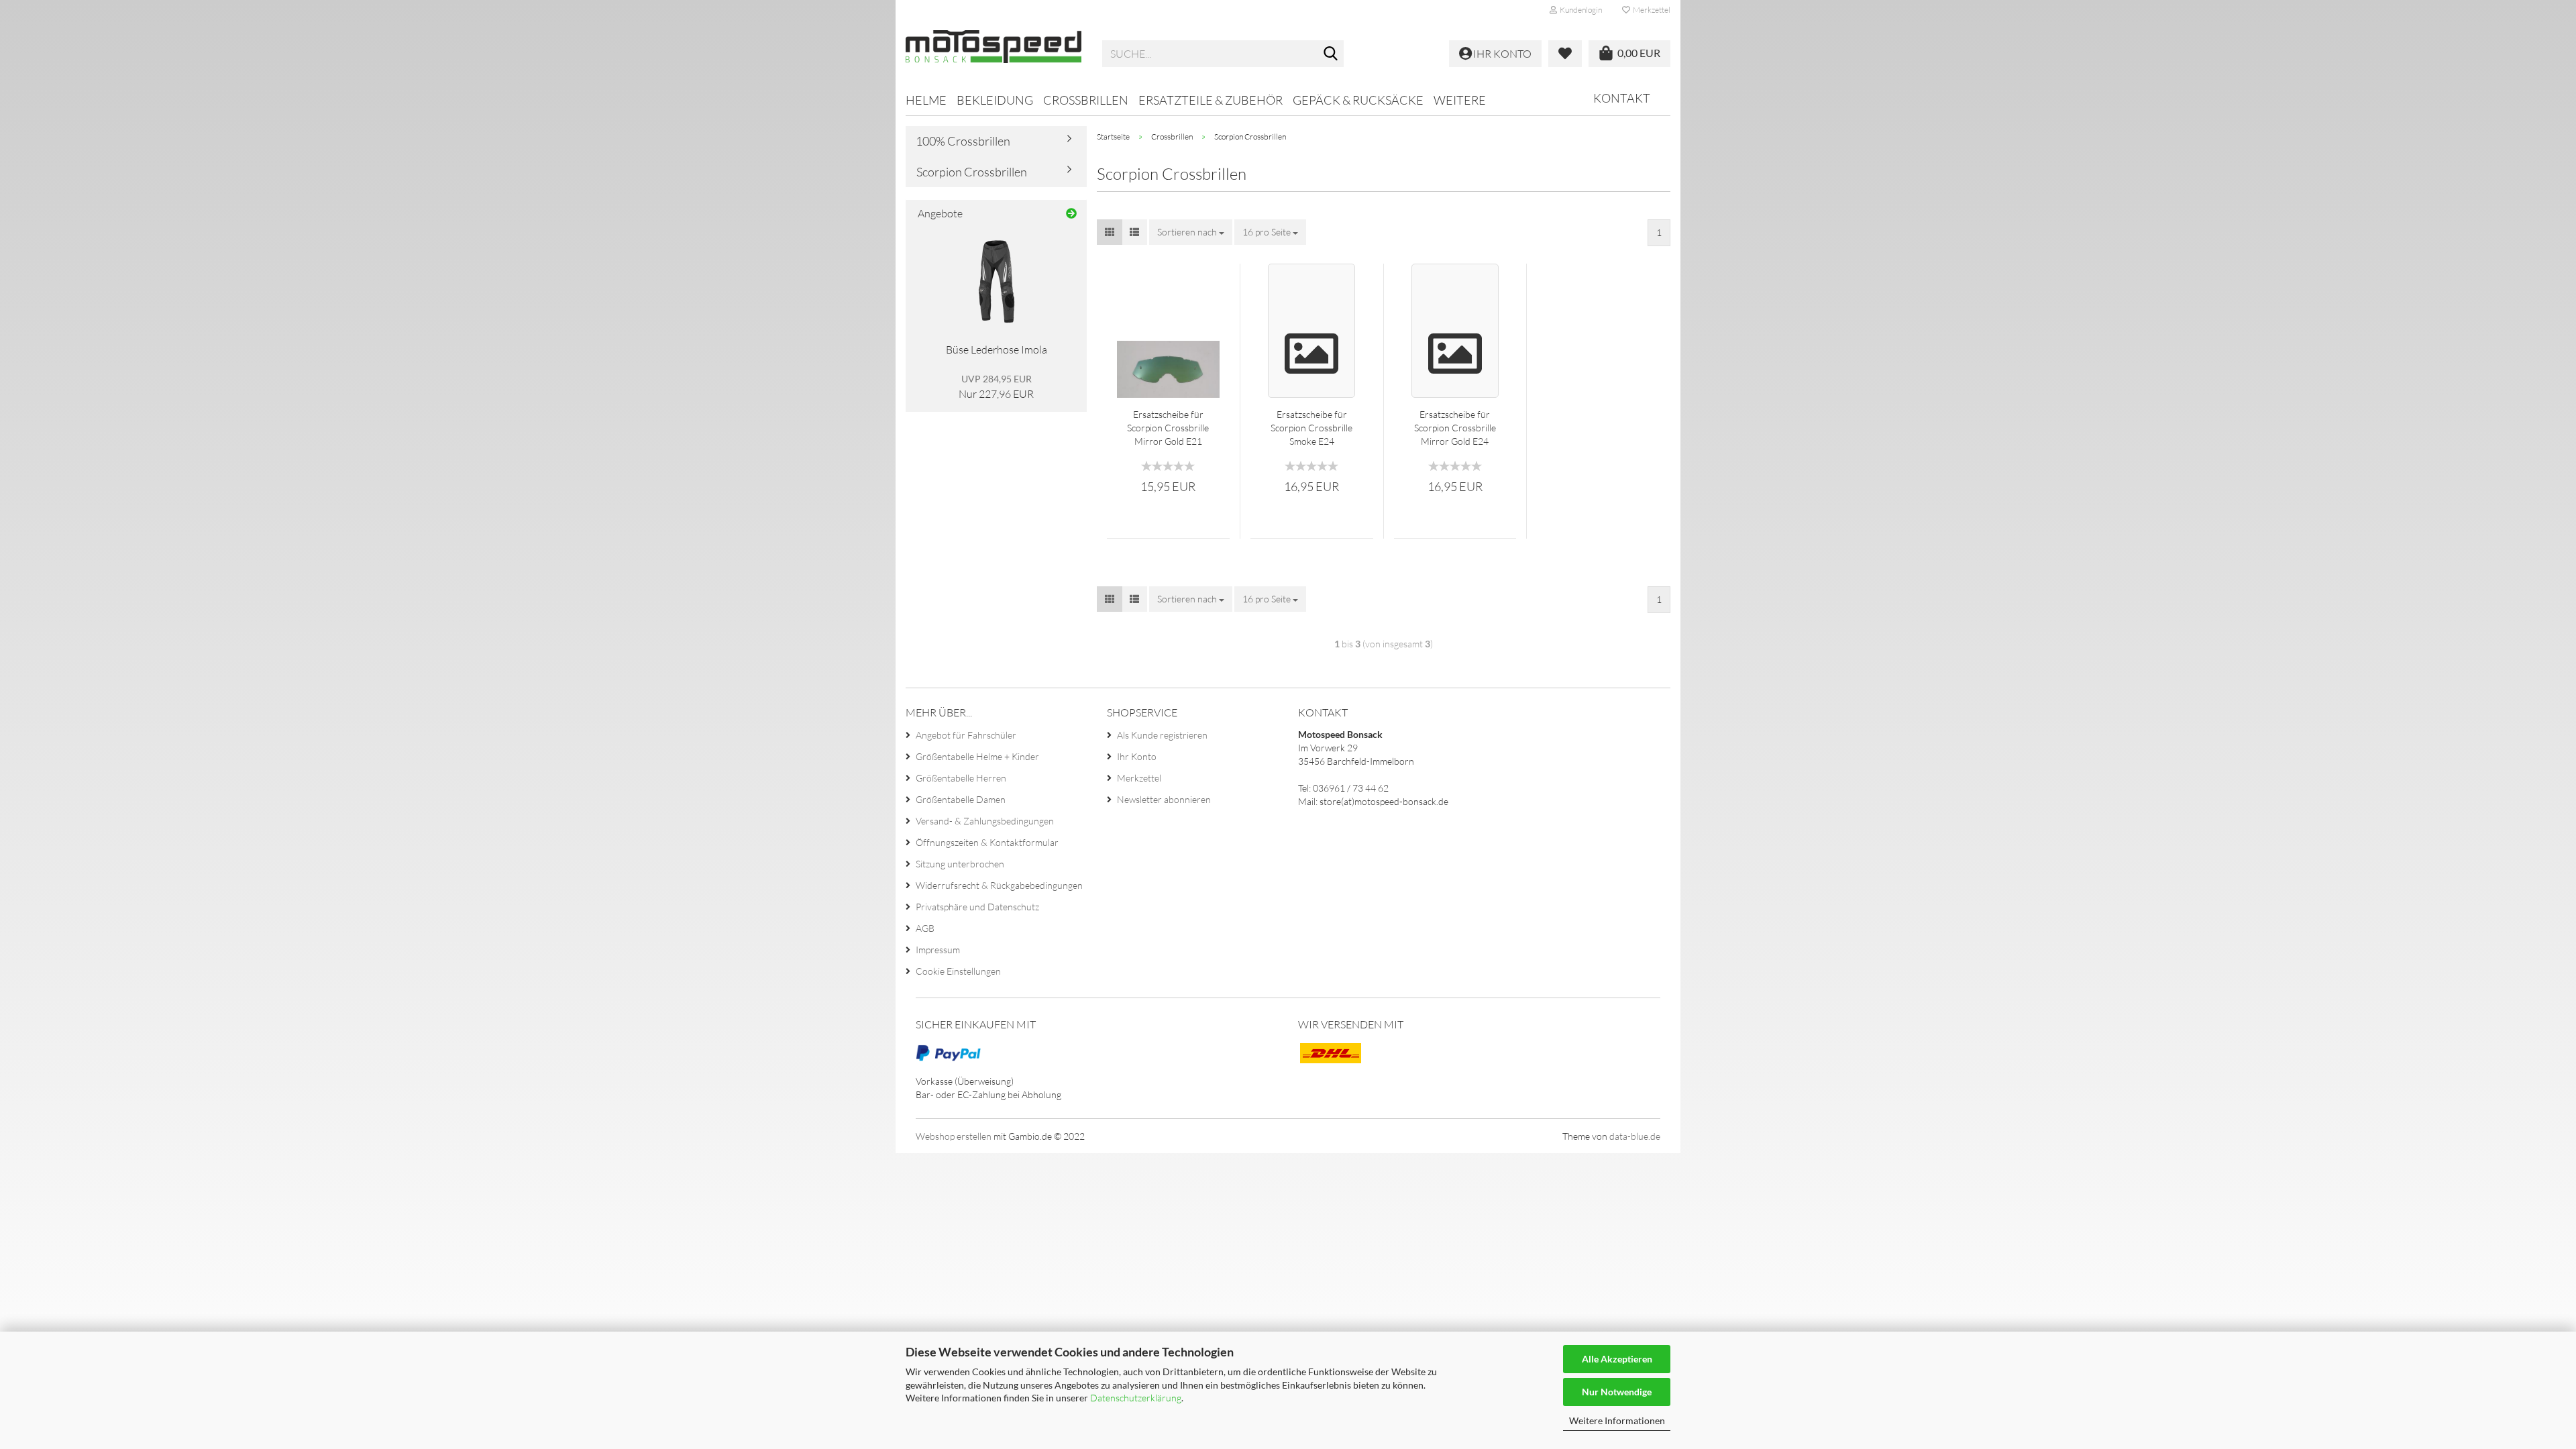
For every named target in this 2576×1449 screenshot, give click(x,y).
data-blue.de (1635, 1136)
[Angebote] (1071, 214)
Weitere (1460, 100)
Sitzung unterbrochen (960, 864)
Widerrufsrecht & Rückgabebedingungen (999, 885)
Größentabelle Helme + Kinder (977, 756)
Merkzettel (1650, 10)
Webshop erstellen (954, 1136)
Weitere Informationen (1617, 1420)
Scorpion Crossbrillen (972, 172)
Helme (926, 100)
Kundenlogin (1579, 10)
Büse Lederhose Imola (997, 350)
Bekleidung (995, 100)
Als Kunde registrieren (1162, 735)
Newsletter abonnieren (1164, 799)
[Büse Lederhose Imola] (997, 282)
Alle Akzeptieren (1617, 1359)
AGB (925, 928)
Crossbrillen (1086, 100)
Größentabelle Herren (961, 778)
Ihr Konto (1137, 756)
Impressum (938, 950)
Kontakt (1622, 98)
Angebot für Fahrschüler (966, 735)
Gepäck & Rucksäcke (1358, 100)
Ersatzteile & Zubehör (1211, 100)
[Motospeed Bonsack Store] (994, 54)
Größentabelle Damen (961, 799)
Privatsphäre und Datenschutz (977, 907)
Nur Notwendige (1617, 1392)
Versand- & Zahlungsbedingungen (985, 821)
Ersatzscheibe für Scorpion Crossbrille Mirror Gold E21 (1168, 428)
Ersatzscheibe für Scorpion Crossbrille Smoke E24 (1311, 428)
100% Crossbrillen (963, 141)
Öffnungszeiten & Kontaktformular (987, 842)
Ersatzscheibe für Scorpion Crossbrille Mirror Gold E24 (1455, 428)
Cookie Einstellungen (958, 971)
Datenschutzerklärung (1136, 1398)
